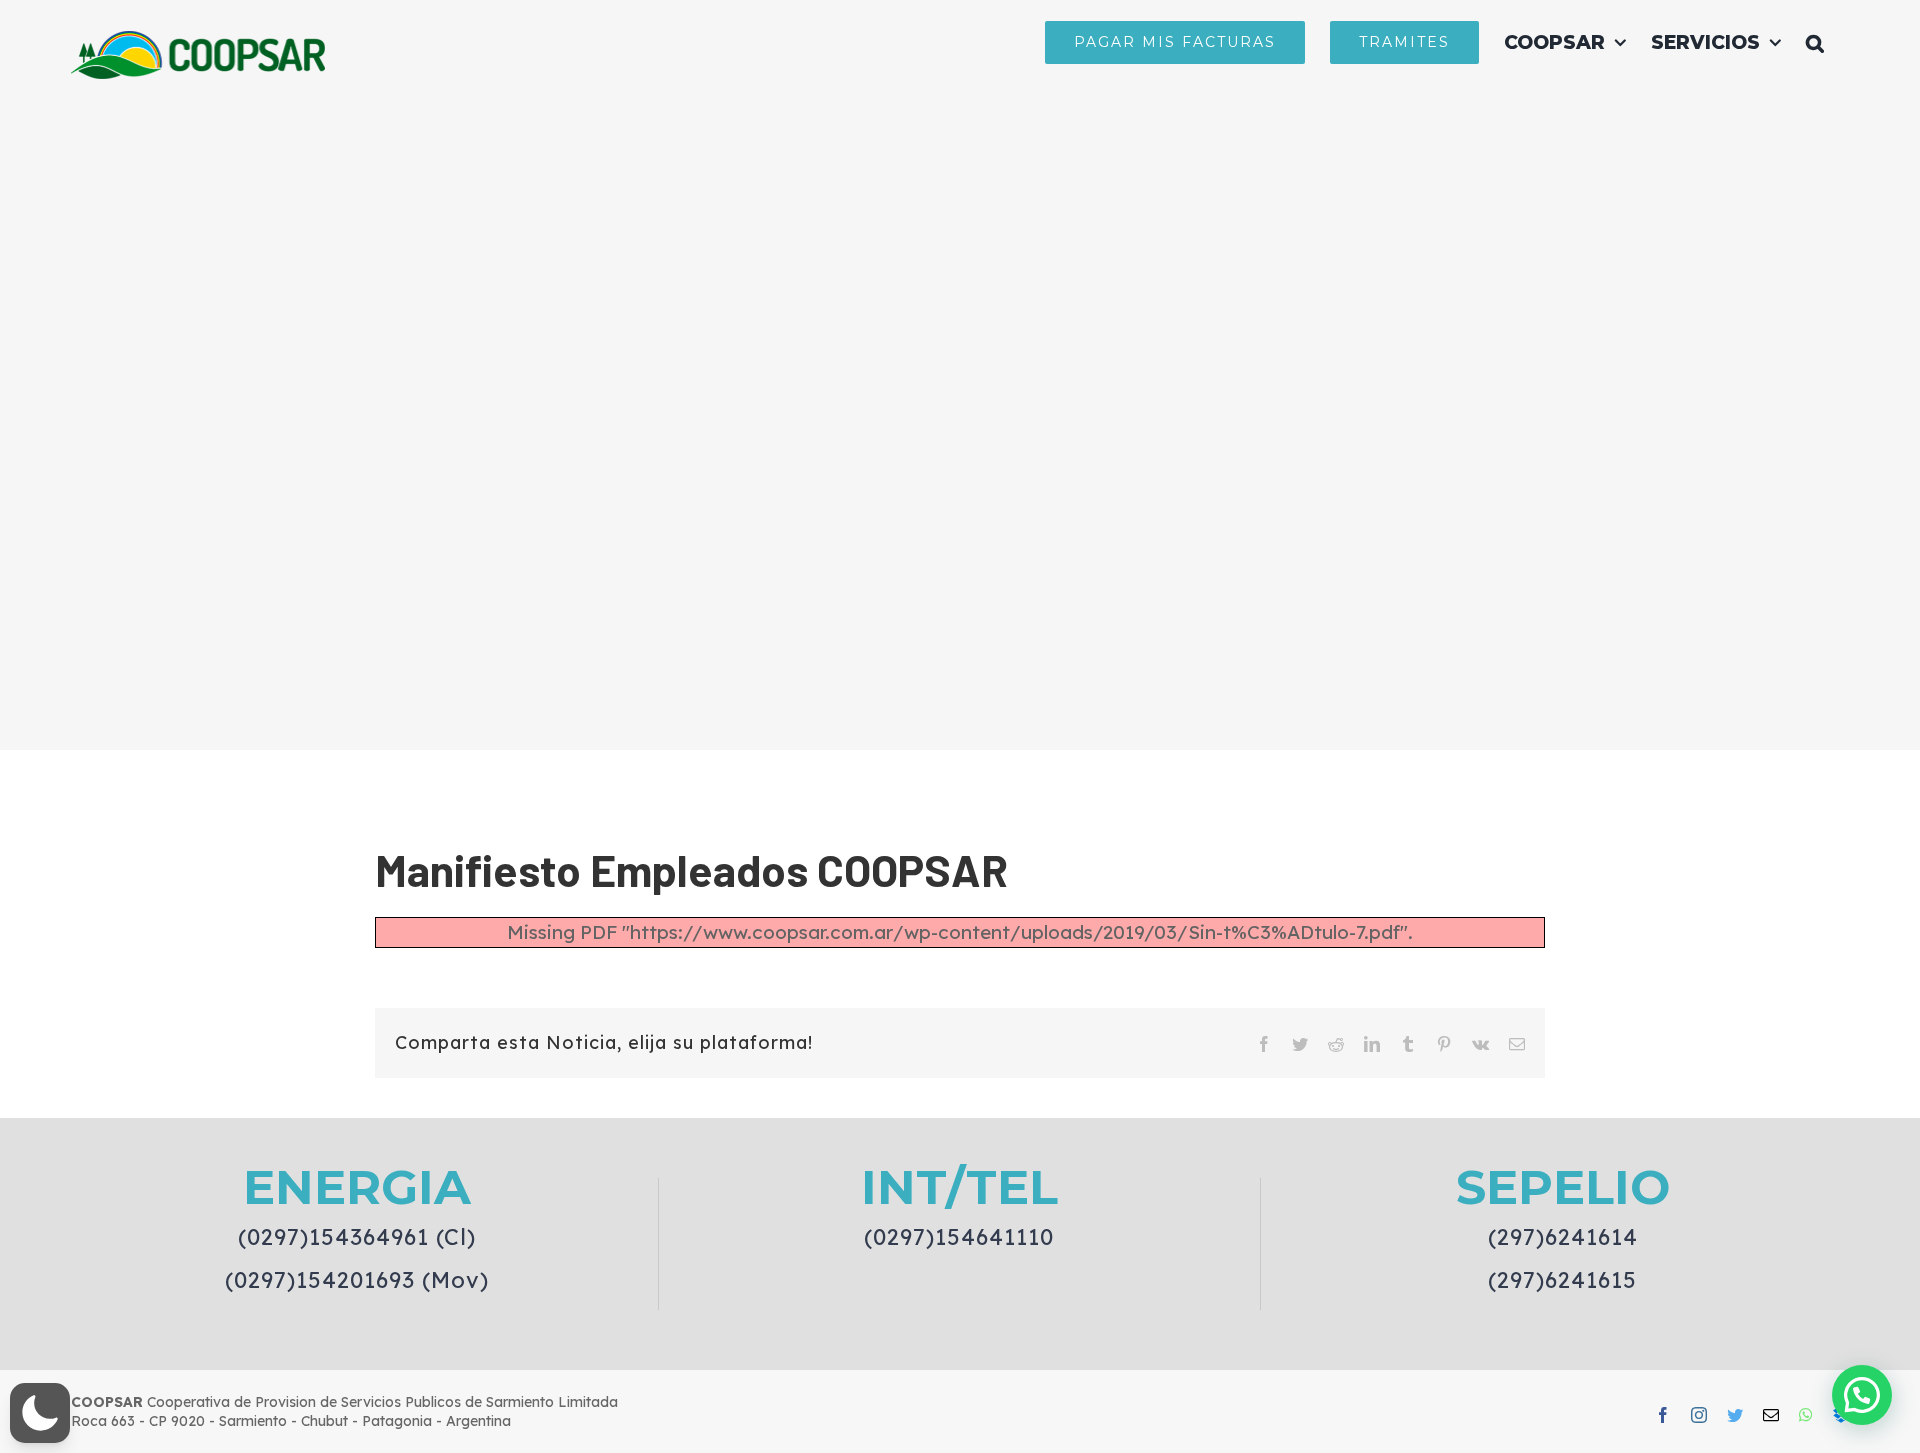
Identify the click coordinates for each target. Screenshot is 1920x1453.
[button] (1815, 42)
